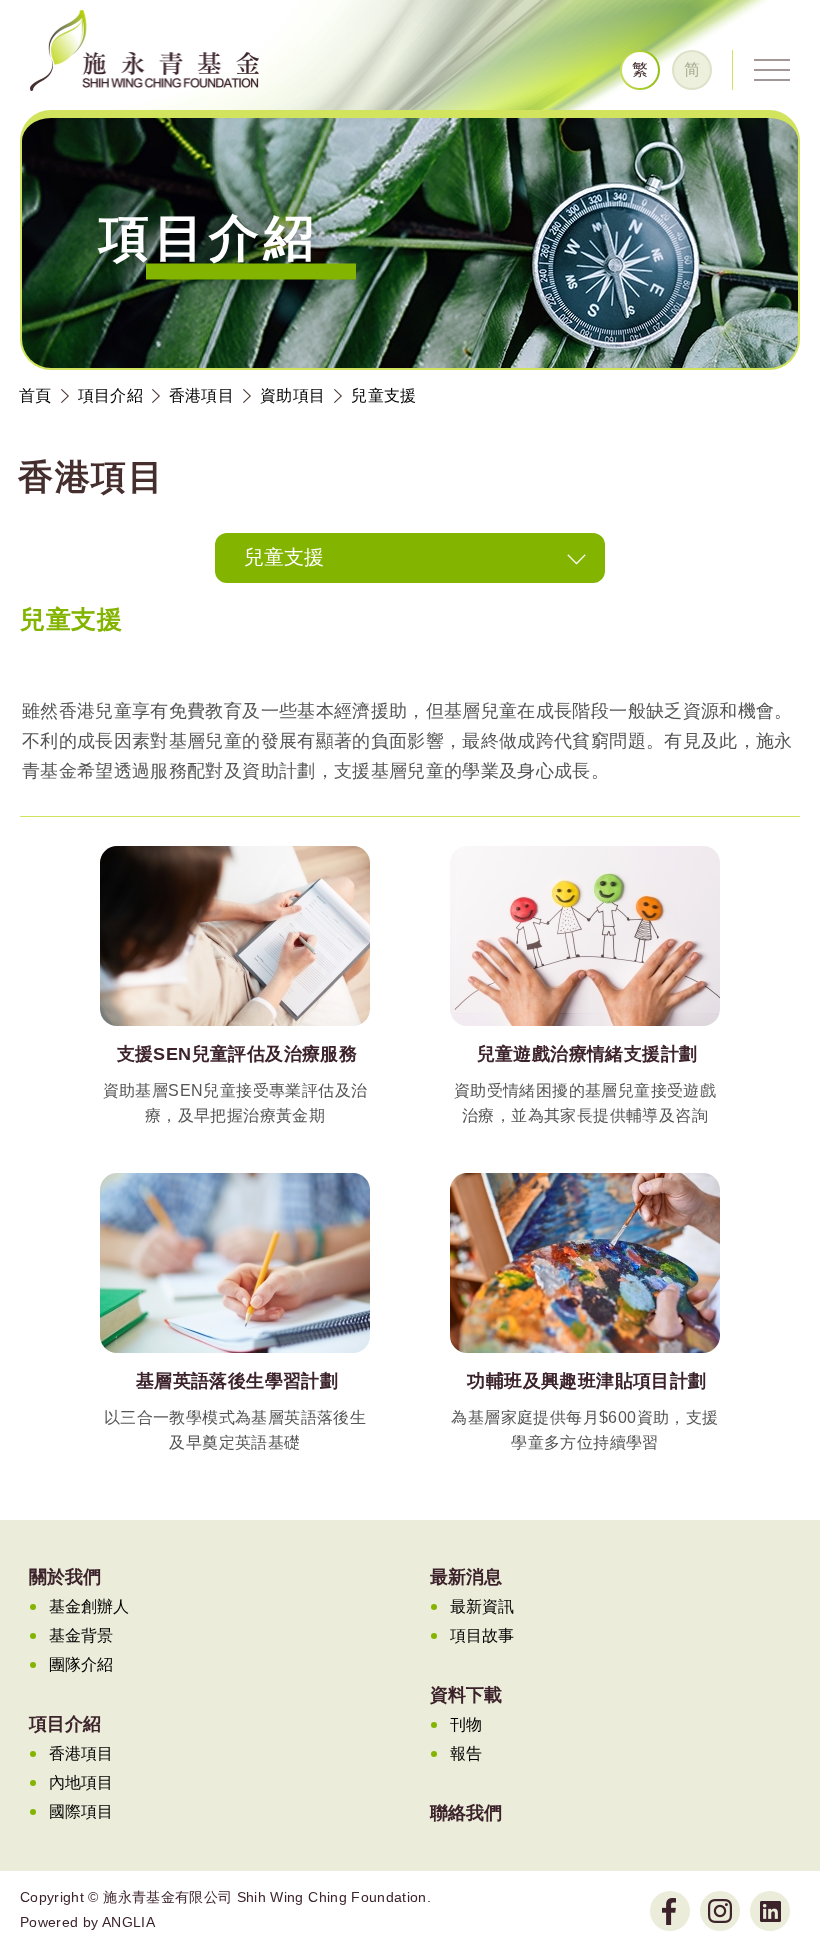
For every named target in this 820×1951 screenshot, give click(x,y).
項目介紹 (110, 395)
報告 (466, 1753)
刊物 (466, 1724)
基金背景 (81, 1635)
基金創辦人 (89, 1606)
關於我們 (65, 1577)
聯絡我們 (466, 1813)
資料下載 (466, 1695)
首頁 (35, 395)
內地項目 (81, 1782)
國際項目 (81, 1811)
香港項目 (201, 395)
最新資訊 (482, 1606)
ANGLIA (128, 1922)
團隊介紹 (81, 1664)
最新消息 (466, 1577)
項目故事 (482, 1635)
